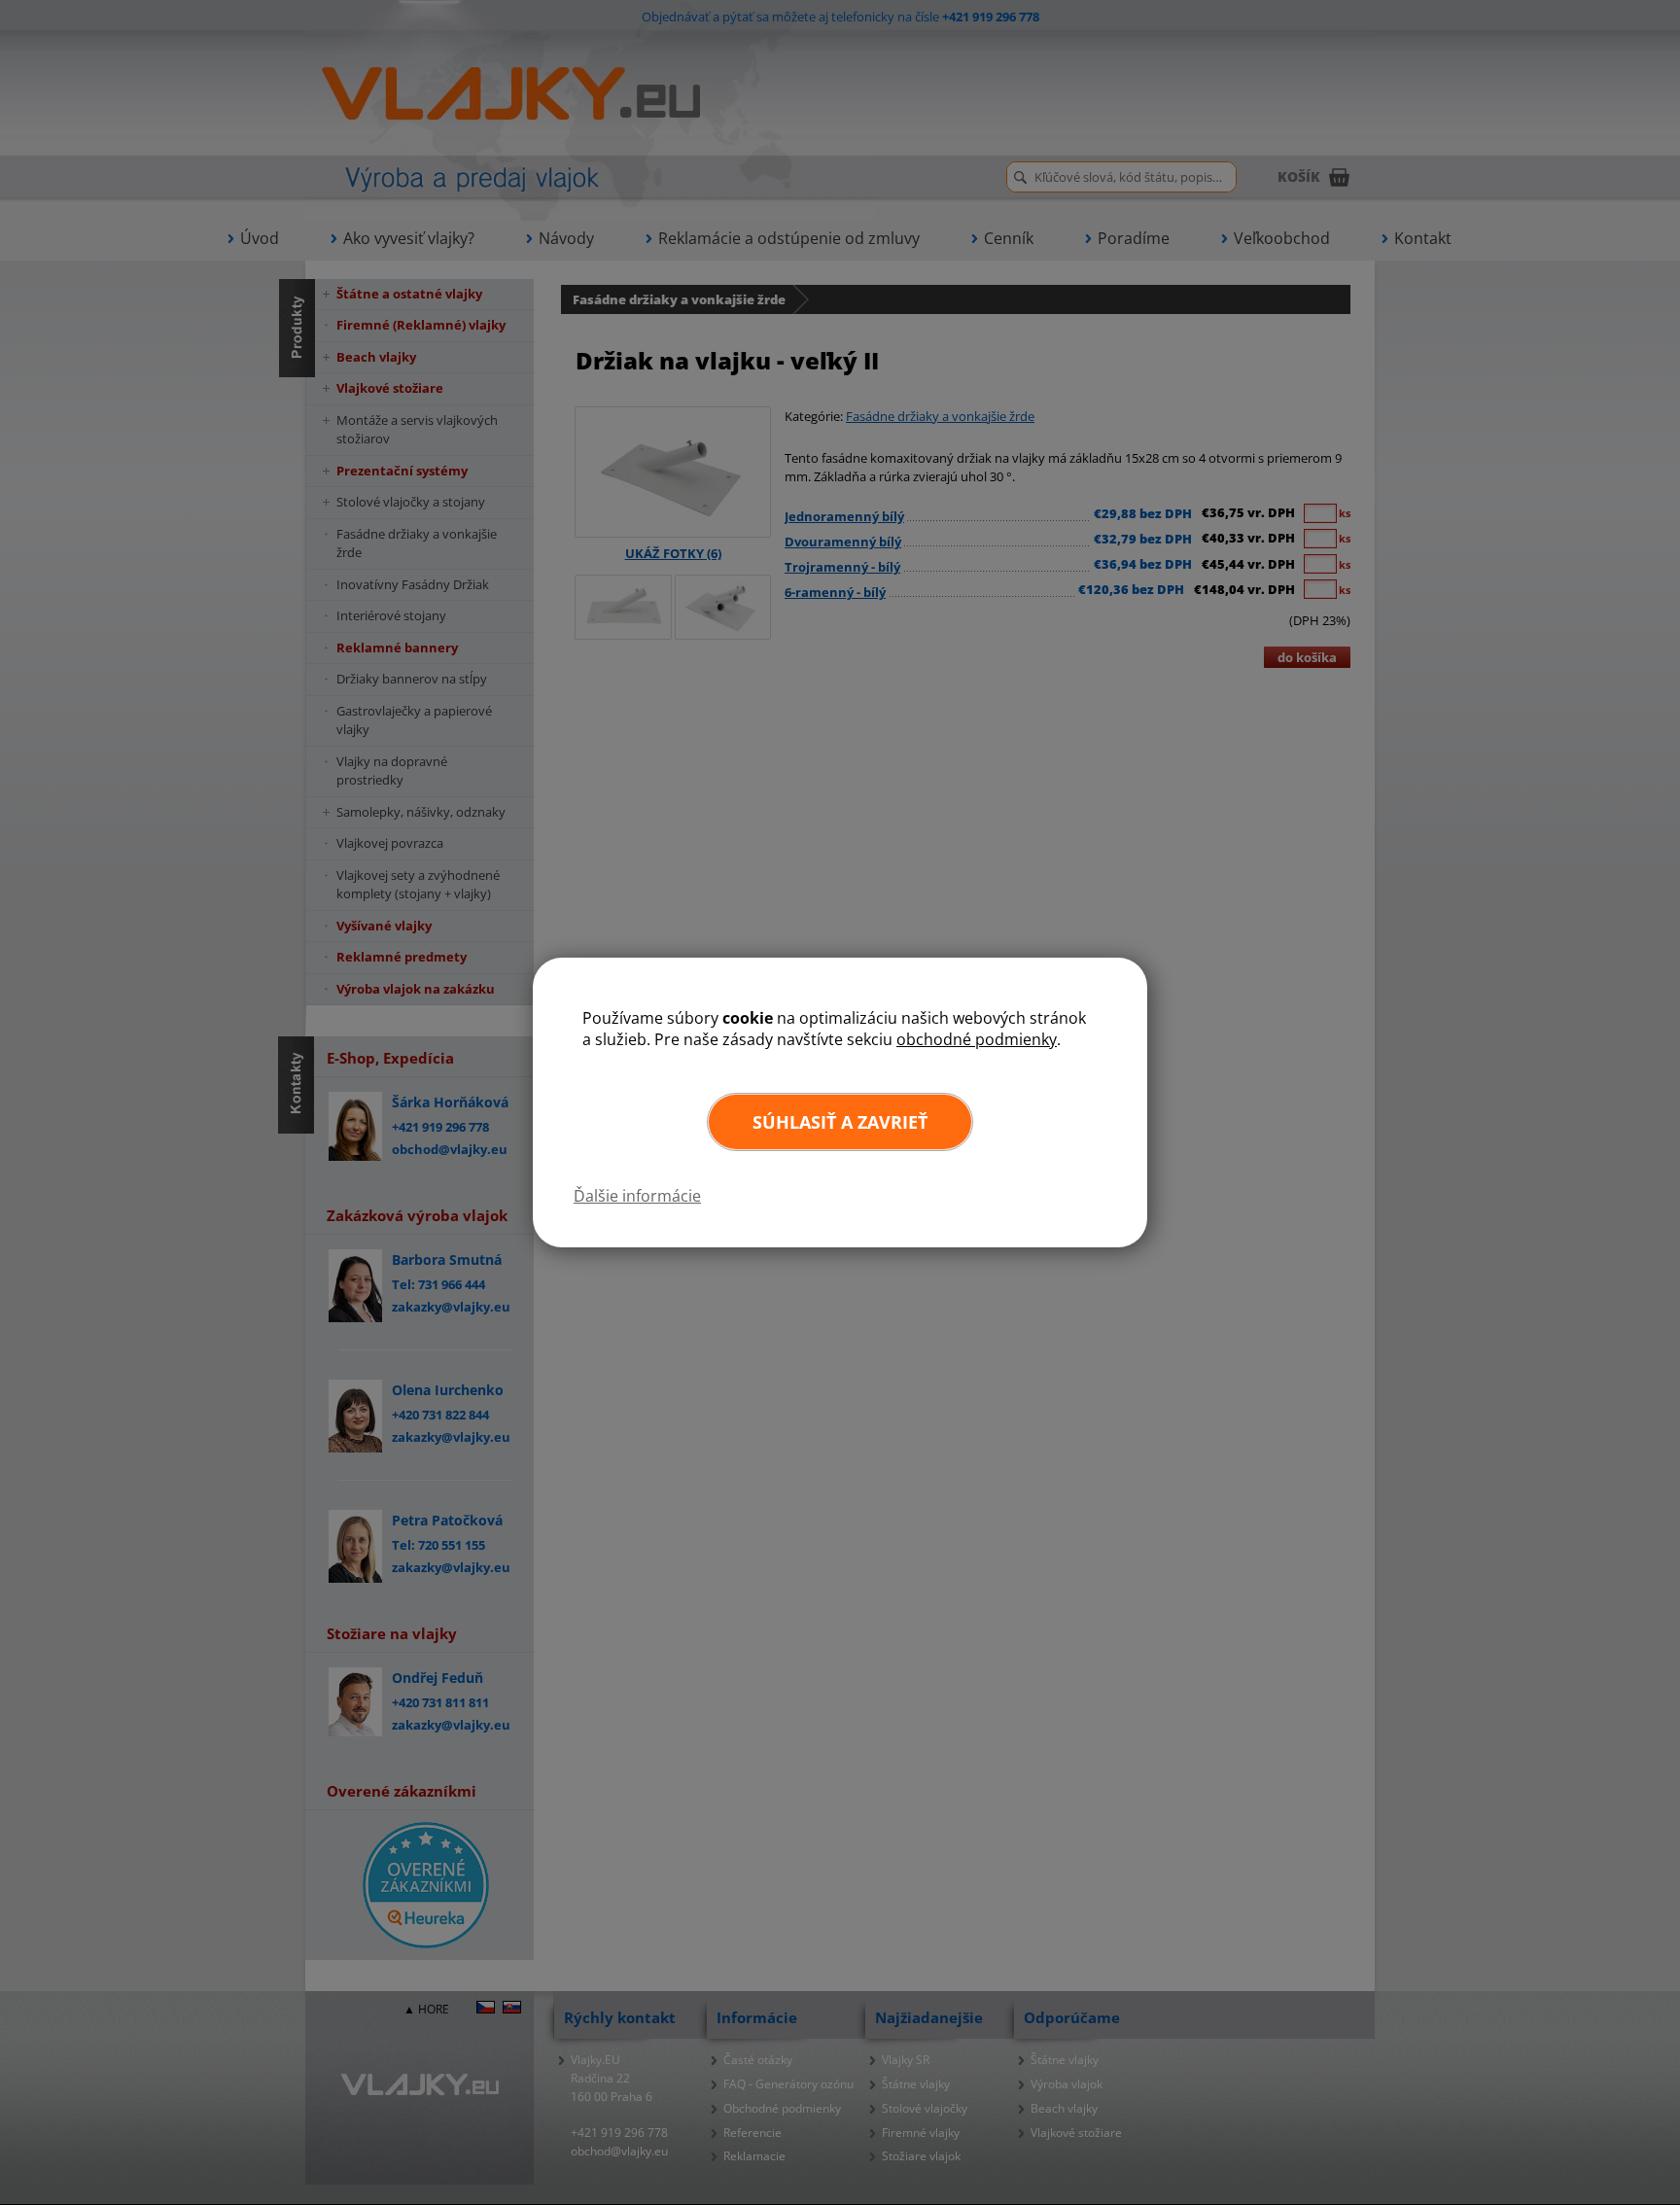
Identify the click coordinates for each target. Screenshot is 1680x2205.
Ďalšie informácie (637, 1196)
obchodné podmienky (977, 1039)
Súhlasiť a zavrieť (840, 1122)
